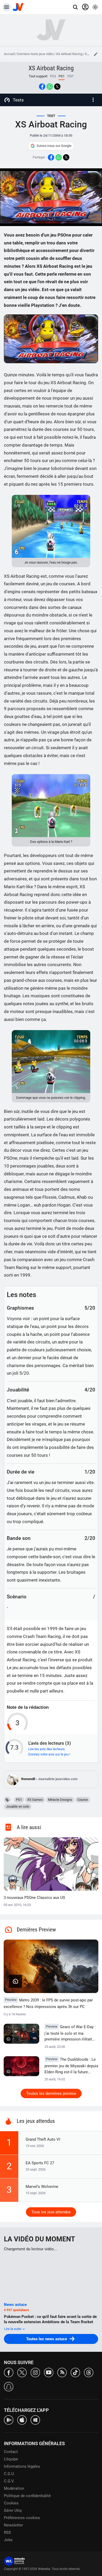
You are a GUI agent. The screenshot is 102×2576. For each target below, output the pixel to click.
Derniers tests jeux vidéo (35, 54)
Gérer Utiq (13, 2510)
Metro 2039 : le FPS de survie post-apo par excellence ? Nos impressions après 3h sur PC (48, 2003)
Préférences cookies (22, 2518)
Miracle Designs (60, 1800)
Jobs (8, 2540)
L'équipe (11, 2459)
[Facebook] (9, 2372)
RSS (7, 2532)
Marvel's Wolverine (42, 2187)
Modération (14, 2488)
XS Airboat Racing (69, 54)
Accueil (9, 54)
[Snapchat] (9, 2386)
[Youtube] (49, 2372)
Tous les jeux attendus (51, 2212)
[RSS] (62, 2372)
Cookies (11, 2503)
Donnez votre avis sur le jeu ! (49, 1754)
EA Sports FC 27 (40, 2163)
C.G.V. (9, 2481)
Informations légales (22, 2466)
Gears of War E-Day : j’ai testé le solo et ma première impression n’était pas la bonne (70, 2033)
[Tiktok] (75, 2372)
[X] (22, 2372)
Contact (11, 2452)
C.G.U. (9, 2474)
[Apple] (22, 2420)
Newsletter (13, 2525)
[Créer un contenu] (96, 54)
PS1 (19, 1800)
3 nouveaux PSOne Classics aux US (34, 1898)
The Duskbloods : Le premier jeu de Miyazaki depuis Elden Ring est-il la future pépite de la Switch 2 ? (71, 2066)
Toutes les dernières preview (51, 2093)
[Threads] (89, 2372)
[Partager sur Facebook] (42, 87)
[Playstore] (9, 2420)
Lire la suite (13, 2329)
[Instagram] (35, 2372)
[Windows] (35, 2420)
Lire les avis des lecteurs (47, 1749)
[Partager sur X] (57, 87)
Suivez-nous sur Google (54, 146)
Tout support (38, 76)
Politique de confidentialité (27, 2496)
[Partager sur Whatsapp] (50, 87)
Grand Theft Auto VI (43, 2139)
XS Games (35, 1800)
